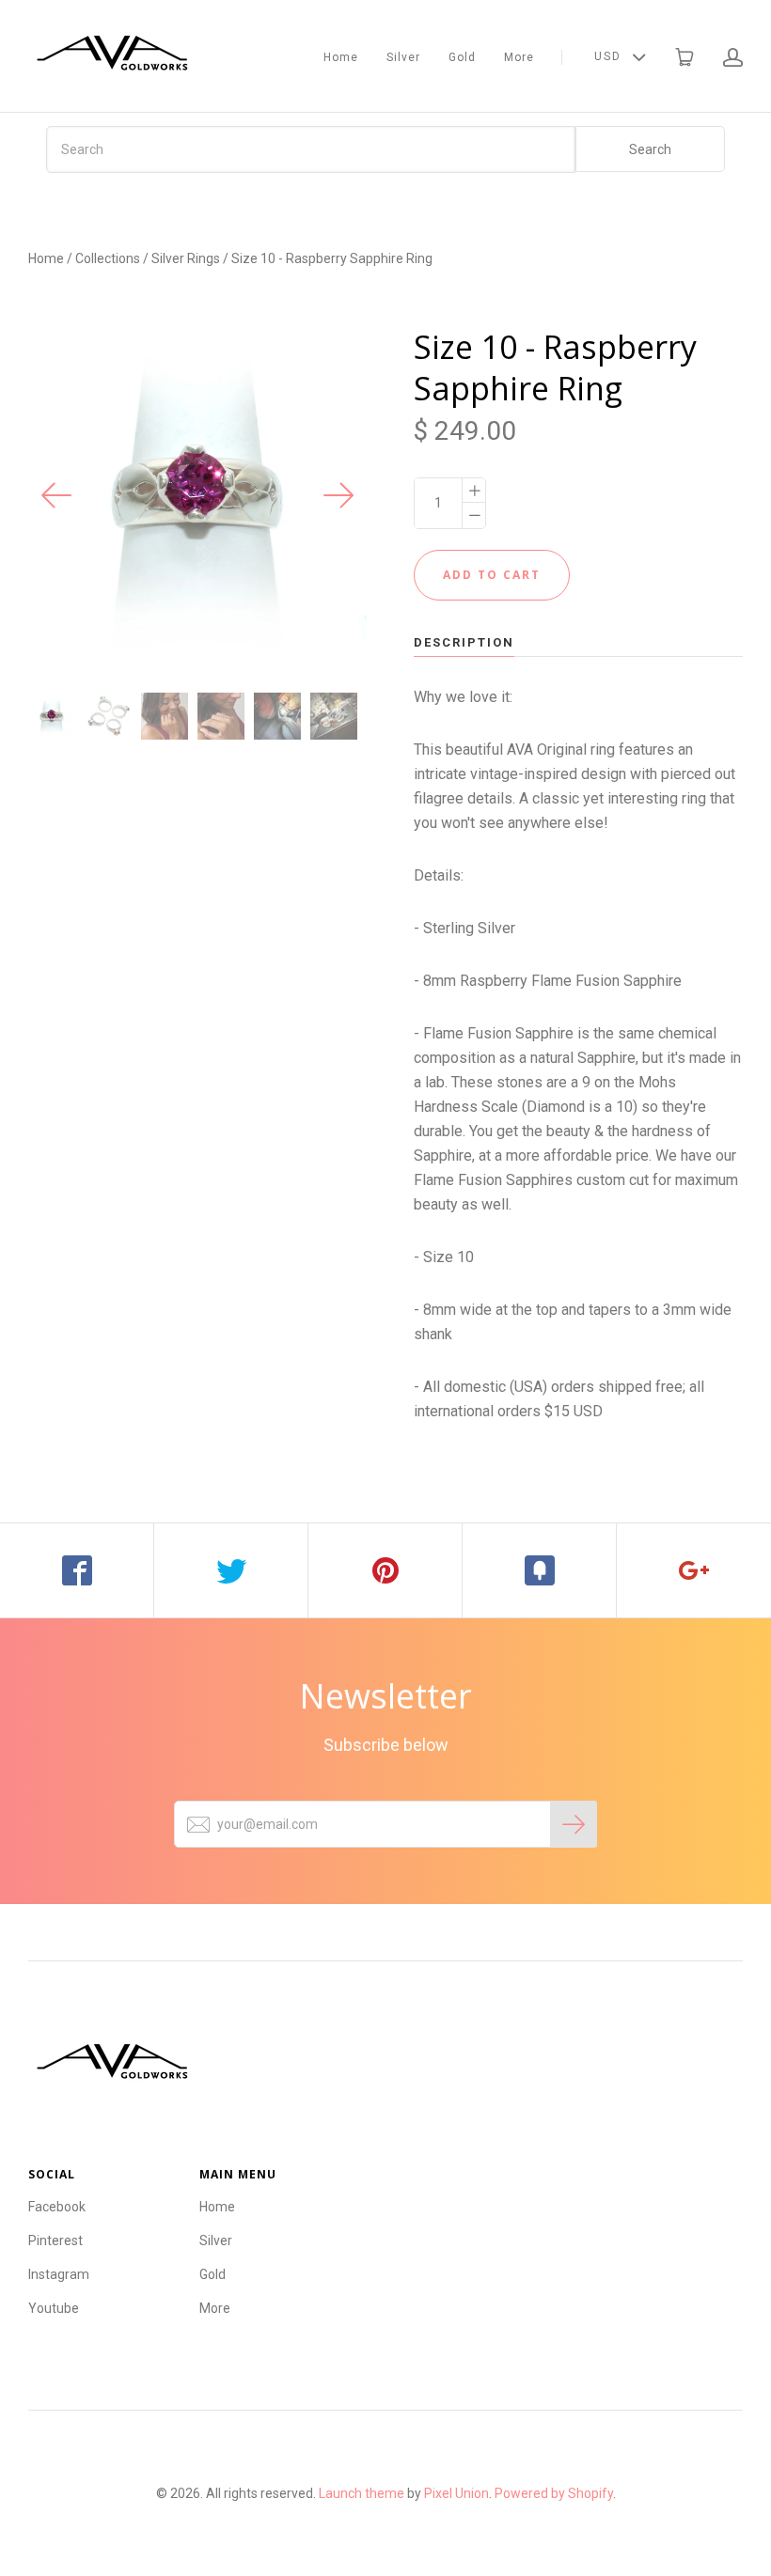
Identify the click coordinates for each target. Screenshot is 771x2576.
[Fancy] (540, 1570)
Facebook (57, 2207)
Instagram (59, 2274)
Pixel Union (456, 2493)
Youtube (54, 2308)
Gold (462, 57)
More (519, 57)
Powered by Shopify (554, 2493)
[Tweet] (231, 1570)
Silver (403, 57)
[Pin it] (385, 1570)
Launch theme (362, 2493)
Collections (108, 258)
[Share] (77, 1570)
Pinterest (55, 2240)
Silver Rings (186, 258)
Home (341, 57)
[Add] (694, 1570)
